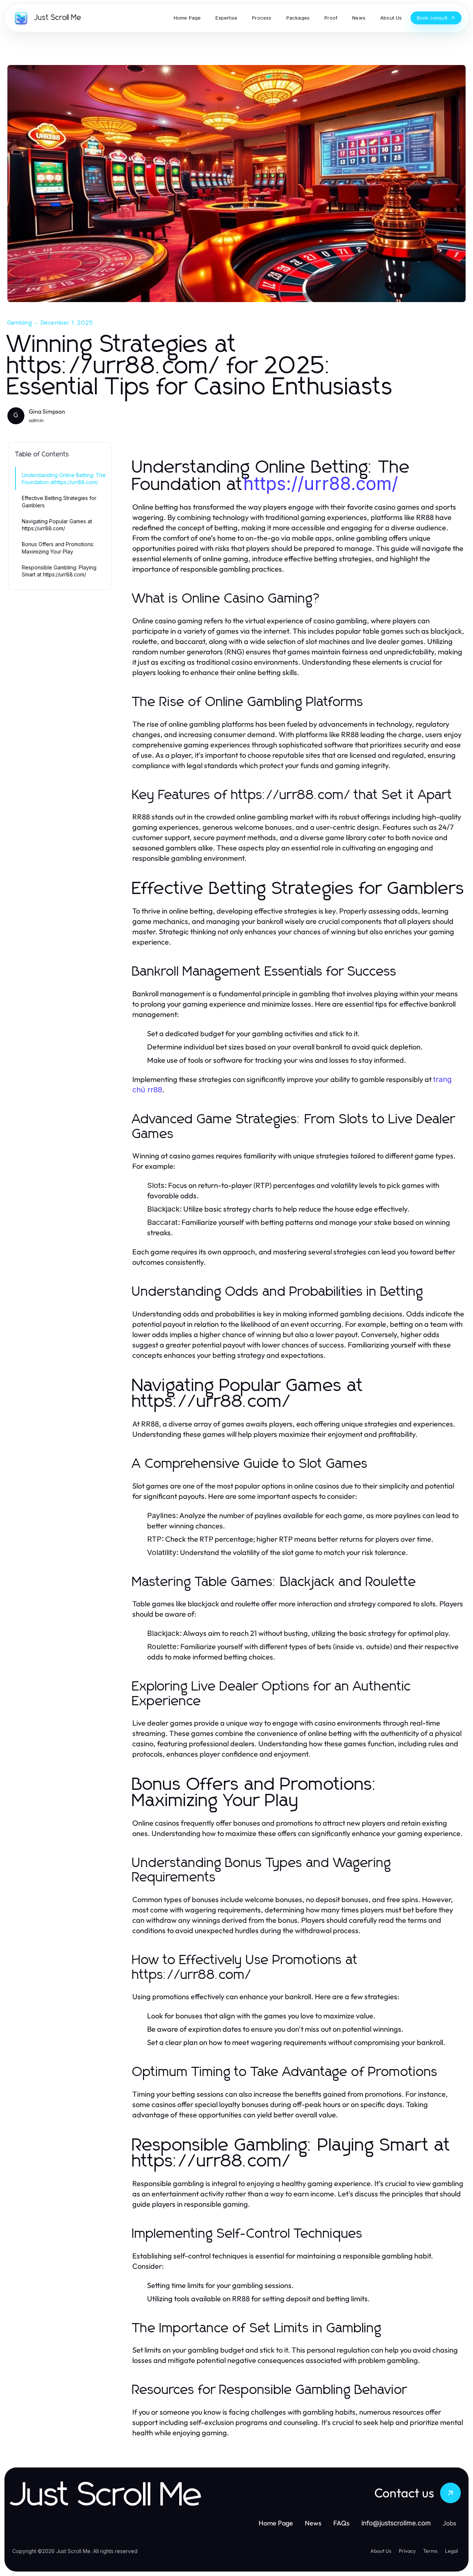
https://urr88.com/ (321, 484)
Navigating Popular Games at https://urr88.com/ (57, 525)
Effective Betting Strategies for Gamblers (59, 501)
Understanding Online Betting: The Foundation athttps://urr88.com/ (64, 479)
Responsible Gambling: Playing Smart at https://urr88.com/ (59, 571)
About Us (381, 2551)
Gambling (20, 323)
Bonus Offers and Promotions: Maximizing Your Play (58, 548)
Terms (430, 2551)
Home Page (276, 2523)
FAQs (341, 2523)
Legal (451, 2551)
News (313, 2523)
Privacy (407, 2551)
